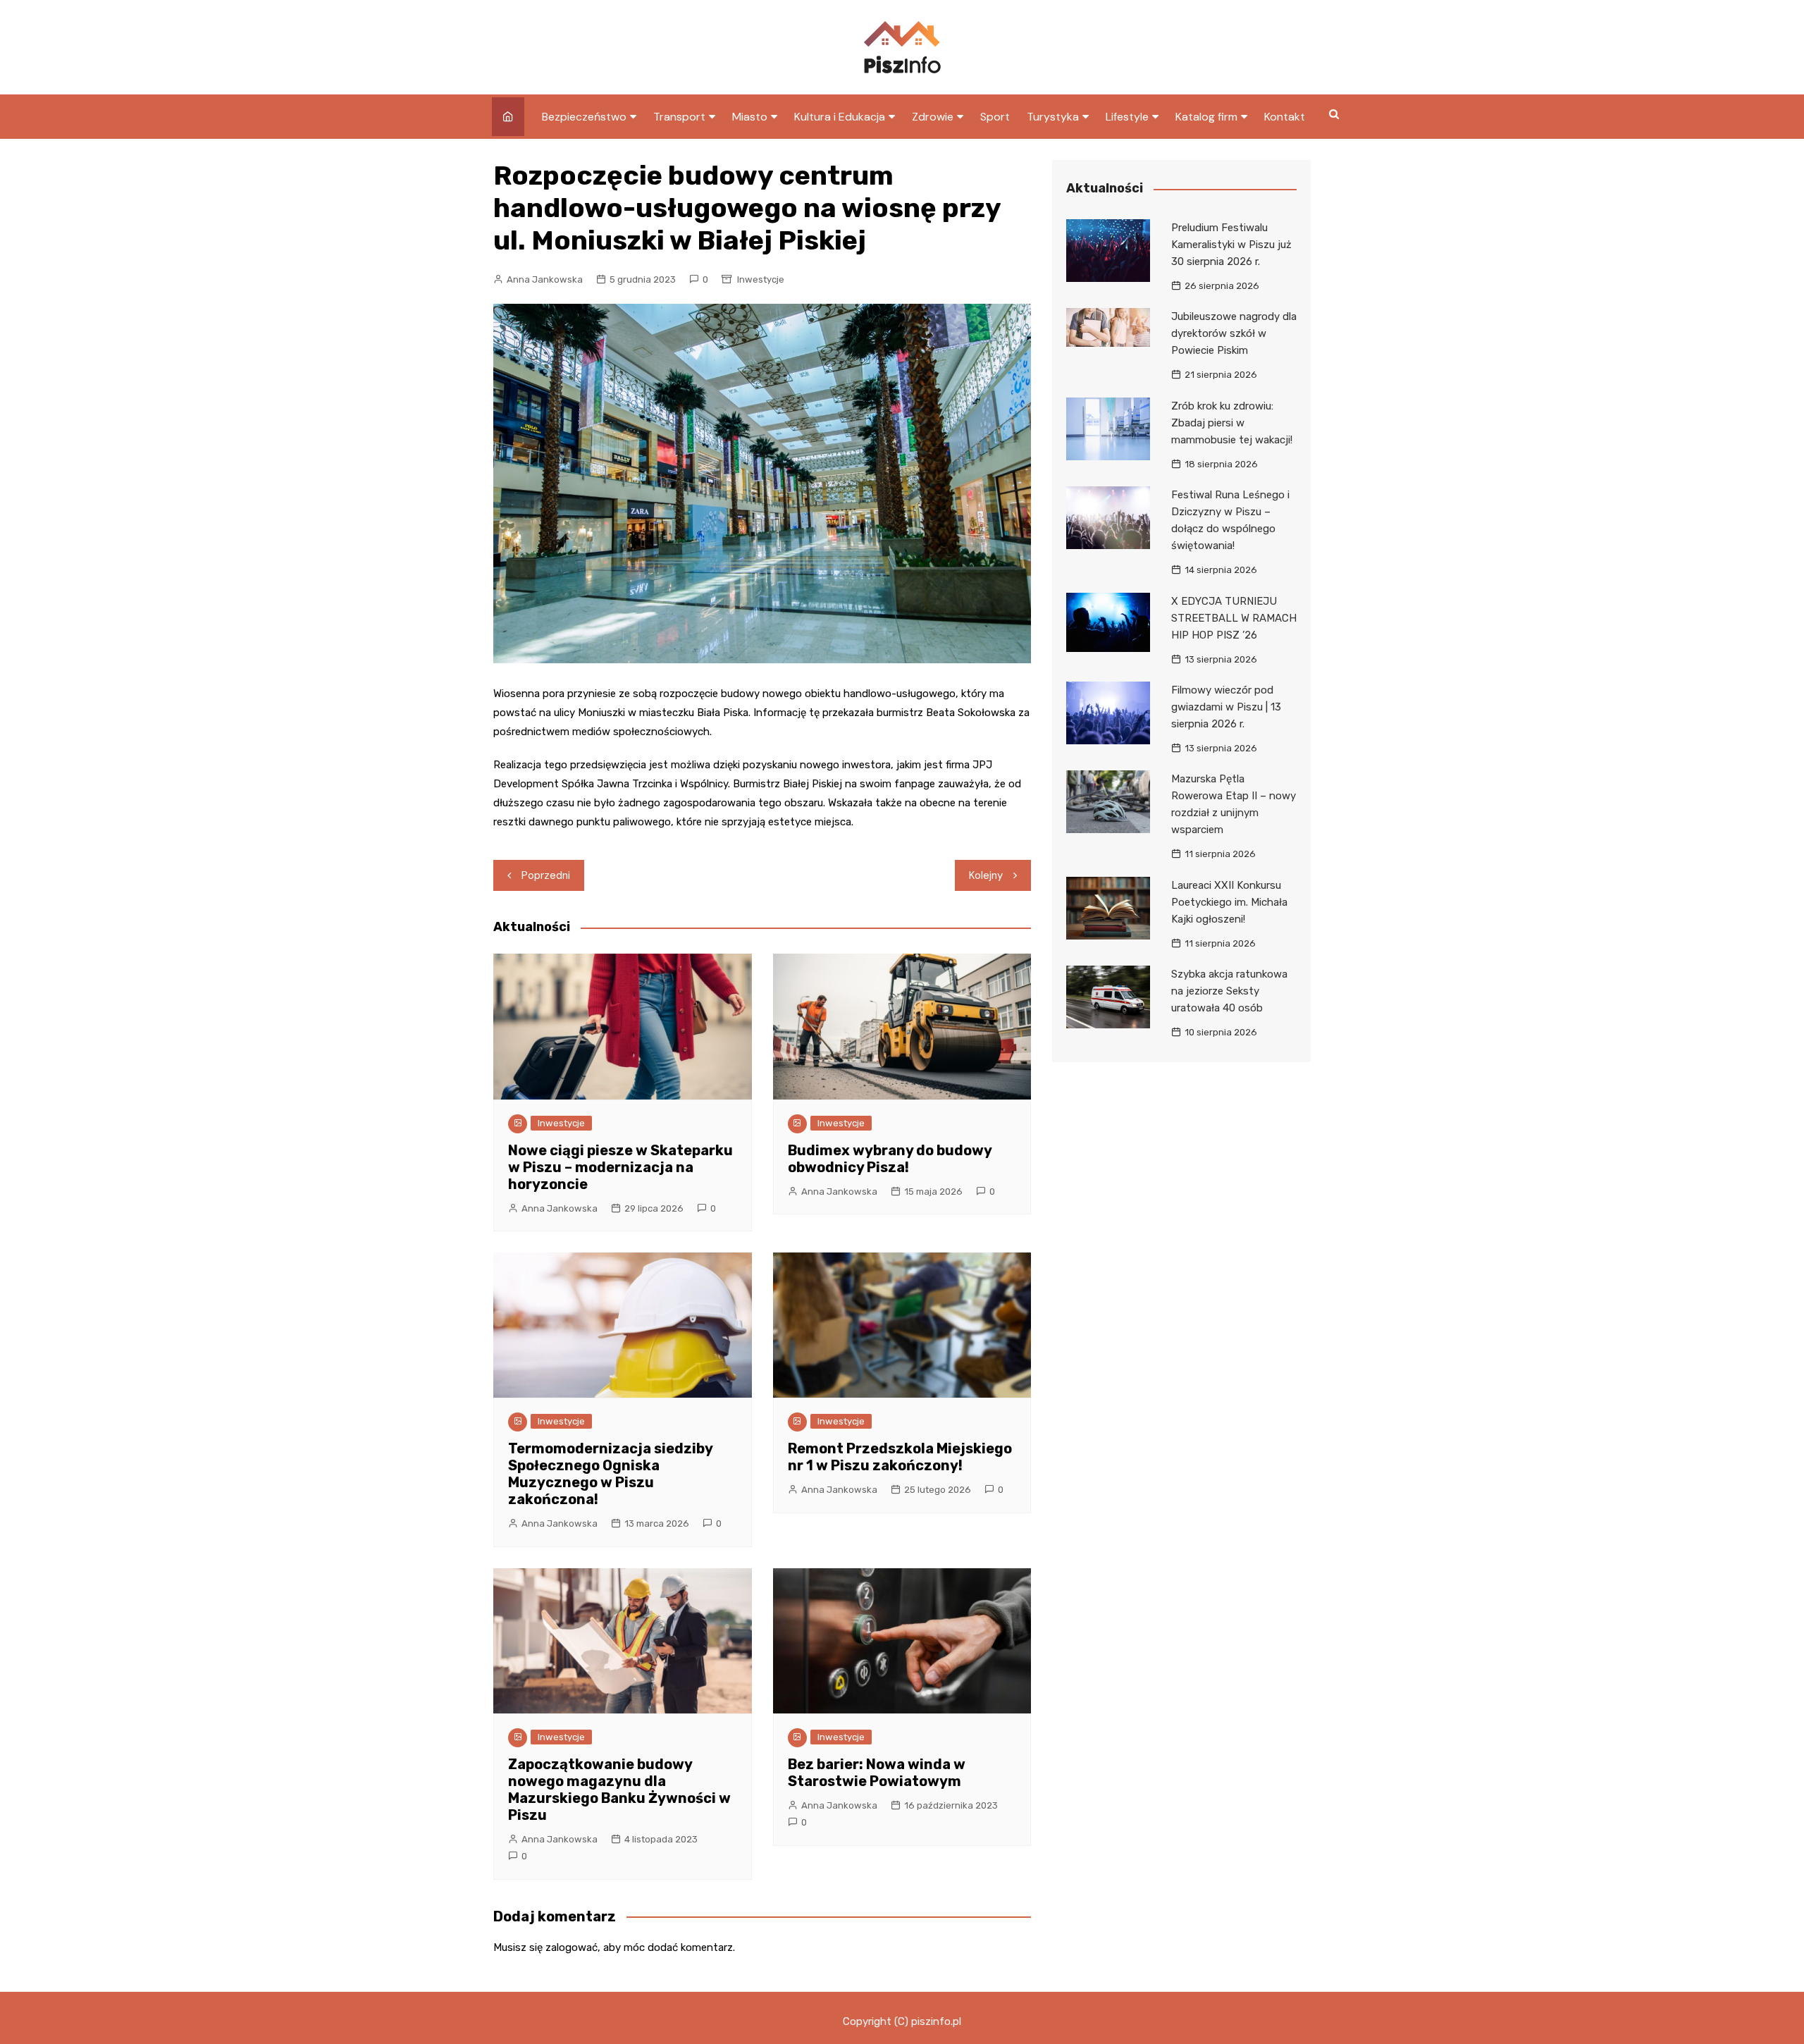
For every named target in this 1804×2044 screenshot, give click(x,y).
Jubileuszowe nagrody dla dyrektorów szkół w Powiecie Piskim (1234, 333)
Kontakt (1285, 117)
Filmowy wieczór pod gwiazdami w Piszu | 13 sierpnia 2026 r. (1226, 707)
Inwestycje (761, 279)
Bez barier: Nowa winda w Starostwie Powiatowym (877, 1773)
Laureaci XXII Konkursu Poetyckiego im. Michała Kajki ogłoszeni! (1229, 902)
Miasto (750, 117)
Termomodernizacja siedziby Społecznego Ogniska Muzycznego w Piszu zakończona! (610, 1474)
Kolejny (986, 875)
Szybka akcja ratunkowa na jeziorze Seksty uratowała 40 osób (1229, 991)
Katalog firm (1206, 117)
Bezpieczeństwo (584, 117)
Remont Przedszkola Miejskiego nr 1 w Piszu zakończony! (900, 1457)
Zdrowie (933, 117)
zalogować (572, 1947)
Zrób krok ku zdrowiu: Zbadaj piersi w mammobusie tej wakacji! (1232, 423)
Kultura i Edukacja (840, 117)
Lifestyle (1127, 117)
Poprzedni (546, 875)
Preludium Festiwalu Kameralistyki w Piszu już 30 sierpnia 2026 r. (1231, 245)
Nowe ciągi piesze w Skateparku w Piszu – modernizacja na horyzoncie (620, 1167)
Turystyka (1053, 117)
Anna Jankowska (545, 279)
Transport (679, 117)
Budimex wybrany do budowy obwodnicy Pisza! (890, 1159)
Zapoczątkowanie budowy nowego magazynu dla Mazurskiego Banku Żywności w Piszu (619, 1790)
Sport (995, 117)
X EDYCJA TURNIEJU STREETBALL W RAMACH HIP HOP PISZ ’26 (1234, 618)
